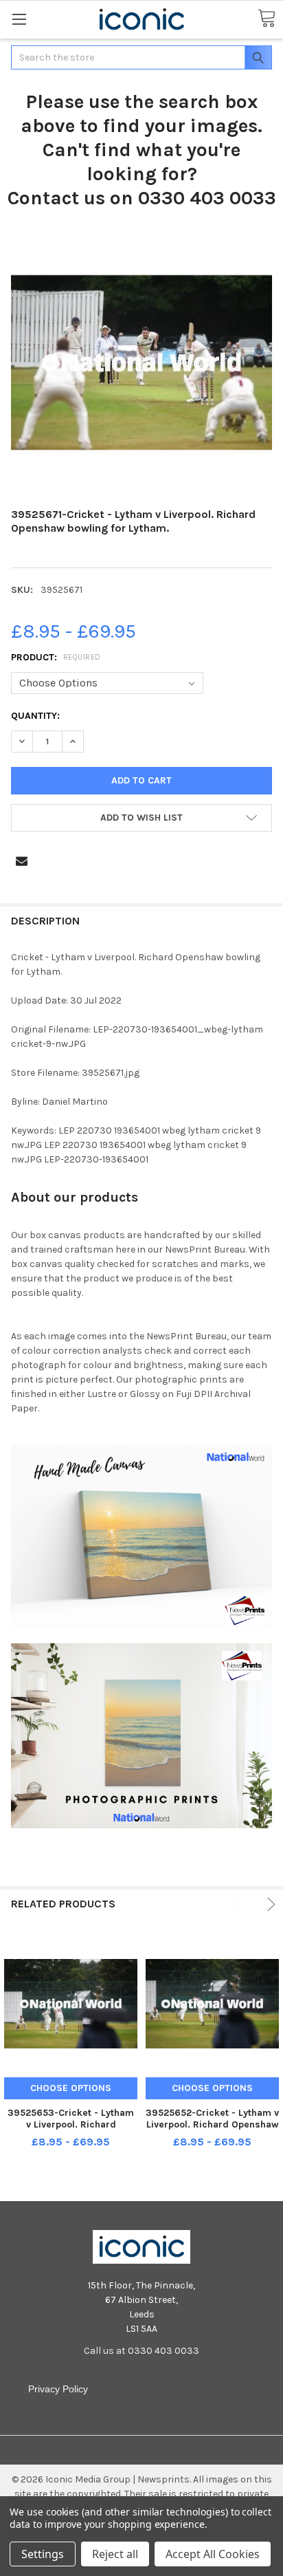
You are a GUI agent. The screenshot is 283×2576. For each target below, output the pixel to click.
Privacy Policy (58, 2389)
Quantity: (35, 716)
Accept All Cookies (213, 2554)
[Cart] (267, 19)
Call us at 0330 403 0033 (141, 2351)
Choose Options (71, 2088)
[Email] (22, 861)
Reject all (115, 2554)
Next (269, 1904)
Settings (43, 2554)
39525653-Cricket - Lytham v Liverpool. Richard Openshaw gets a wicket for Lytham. (71, 2131)
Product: (56, 657)
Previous (241, 1904)
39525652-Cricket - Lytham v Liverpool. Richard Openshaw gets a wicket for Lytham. (212, 2125)
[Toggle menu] (19, 19)
